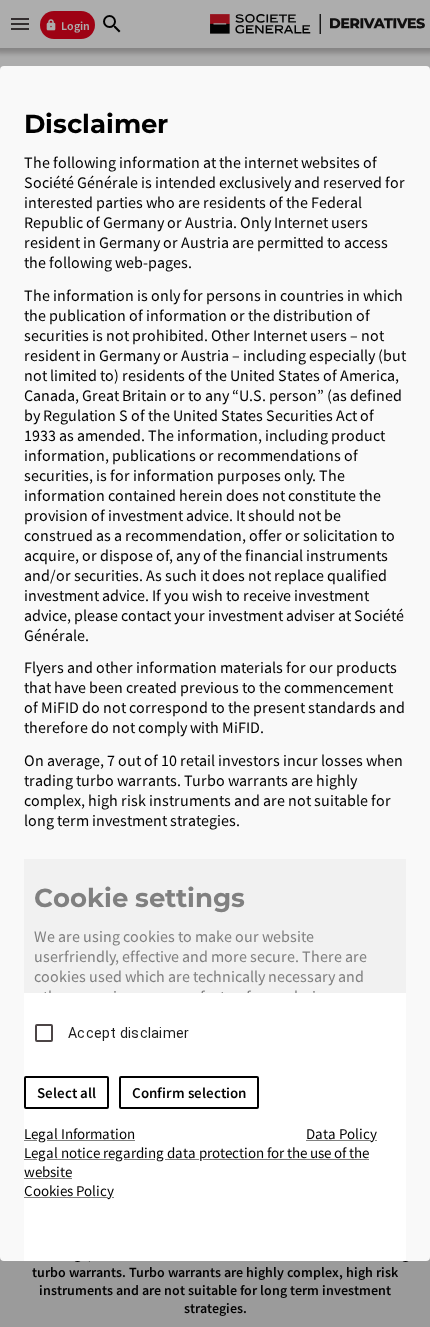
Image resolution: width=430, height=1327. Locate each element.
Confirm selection (189, 1092)
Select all (66, 1092)
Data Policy (341, 1133)
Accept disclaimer (128, 1033)
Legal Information (79, 1133)
